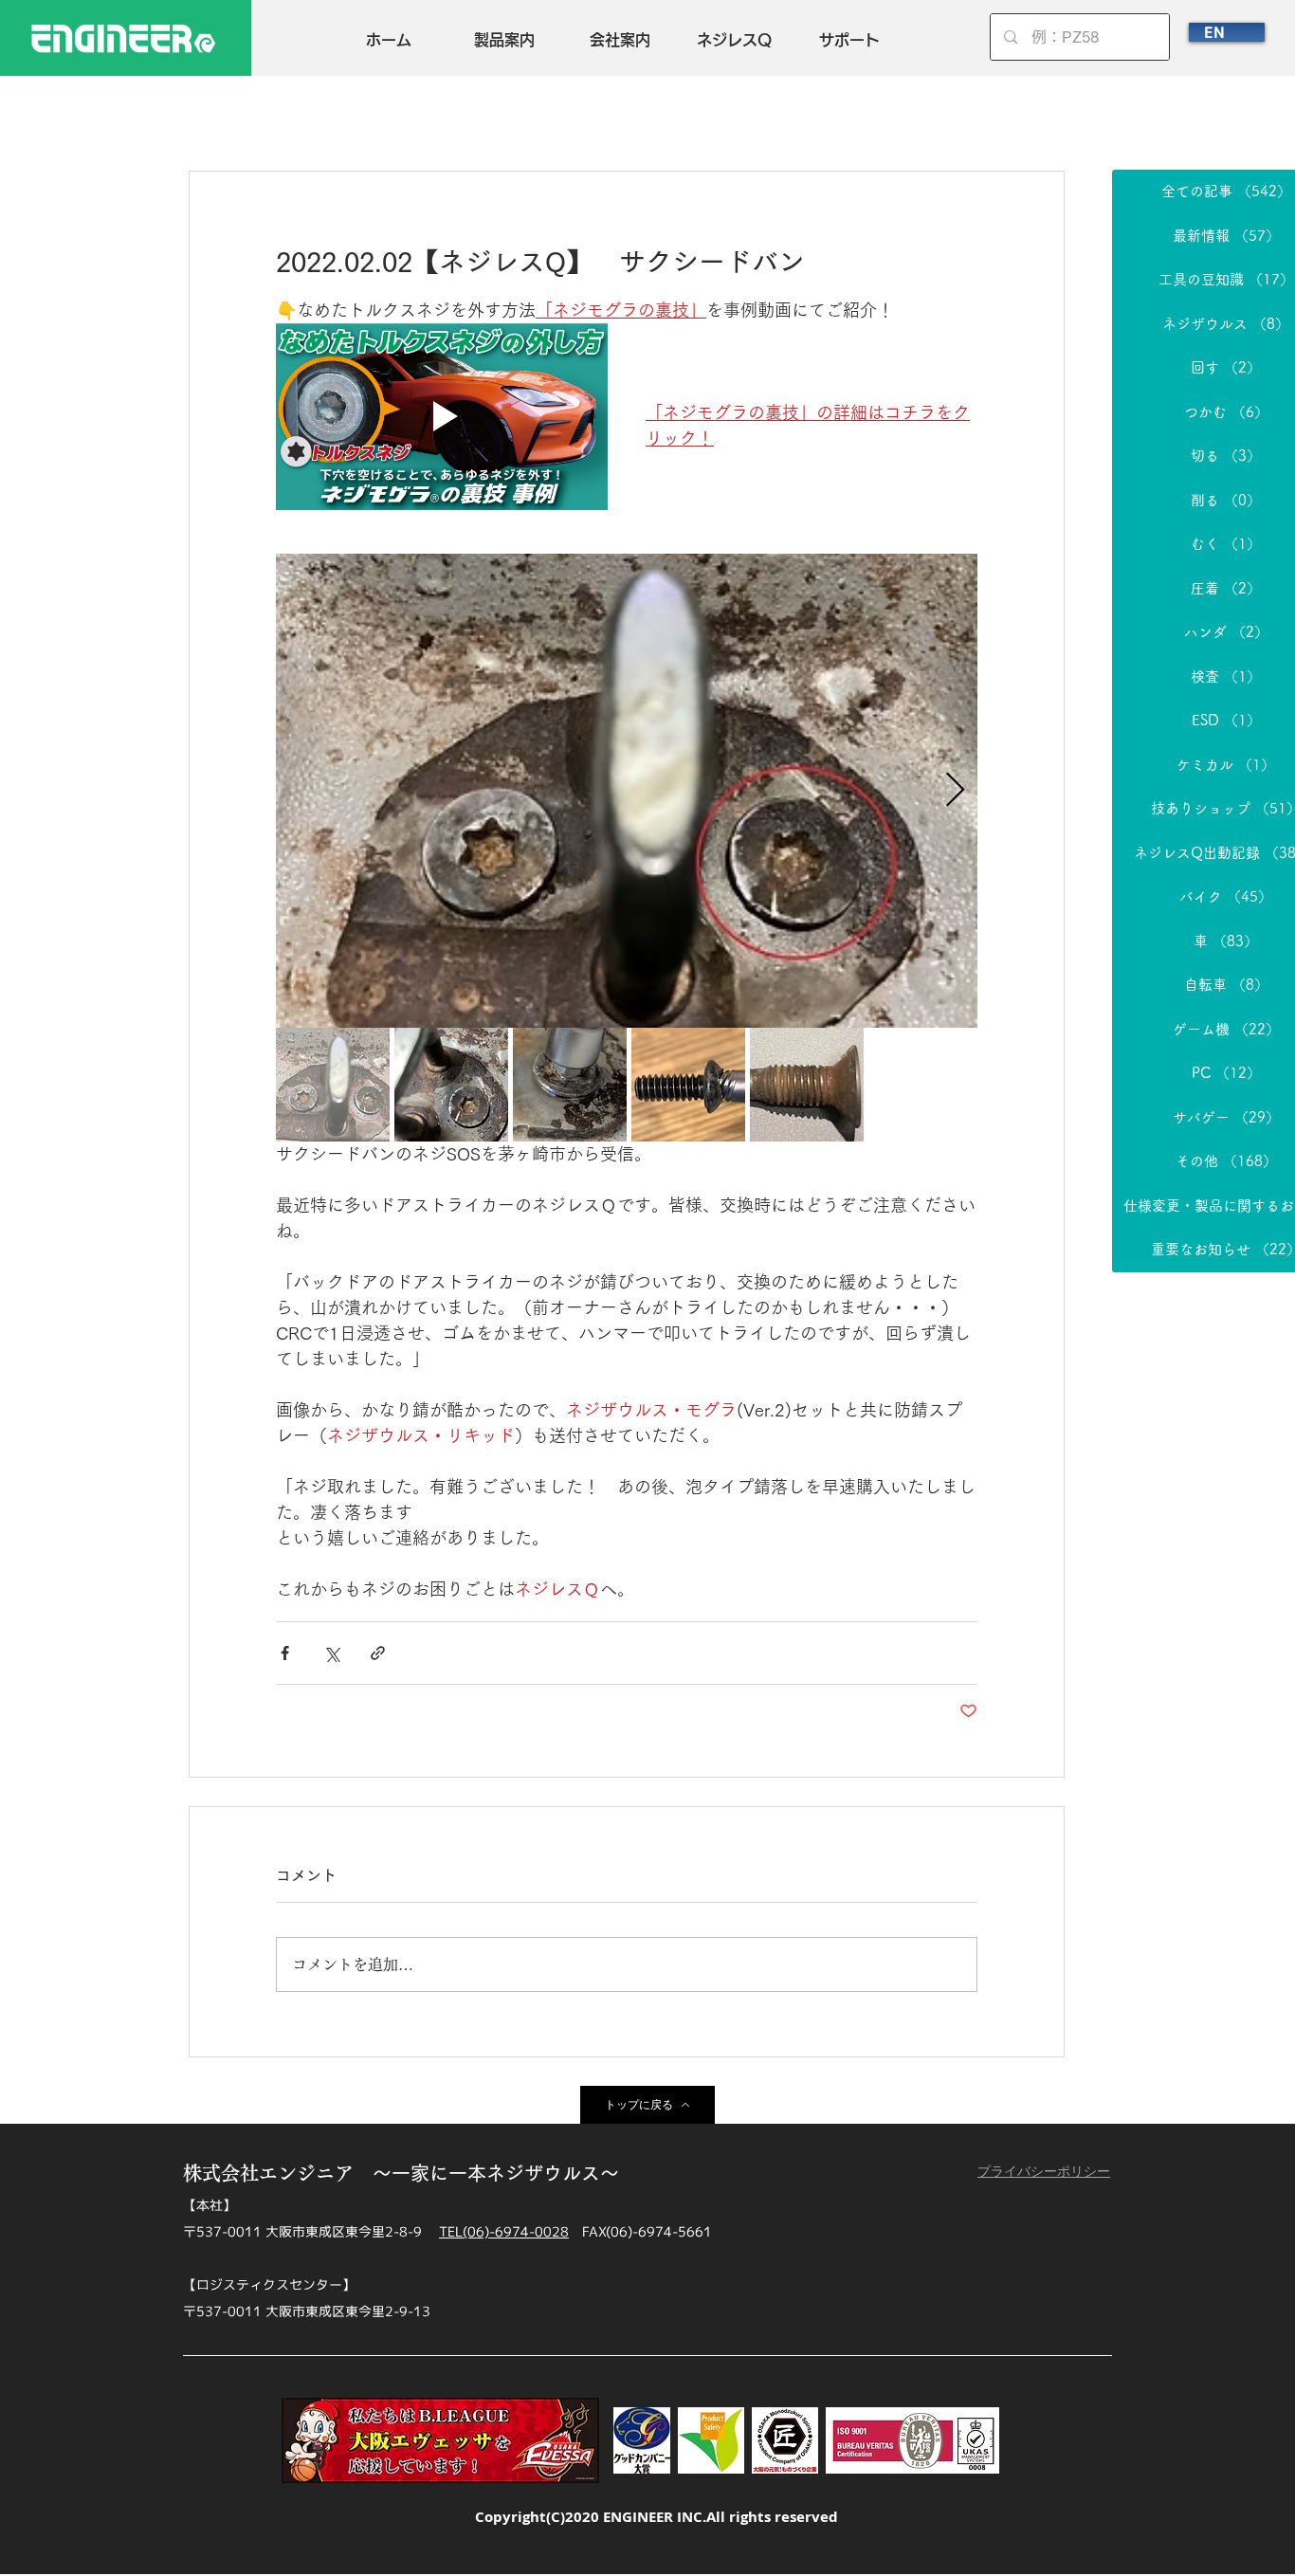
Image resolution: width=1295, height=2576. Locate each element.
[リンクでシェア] (378, 1653)
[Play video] (442, 417)
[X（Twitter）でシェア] (331, 1653)
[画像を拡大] (627, 791)
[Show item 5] (807, 1085)
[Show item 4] (688, 1085)
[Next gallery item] (955, 791)
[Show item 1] (333, 1085)
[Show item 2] (451, 1085)
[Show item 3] (570, 1085)
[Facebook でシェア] (285, 1653)
